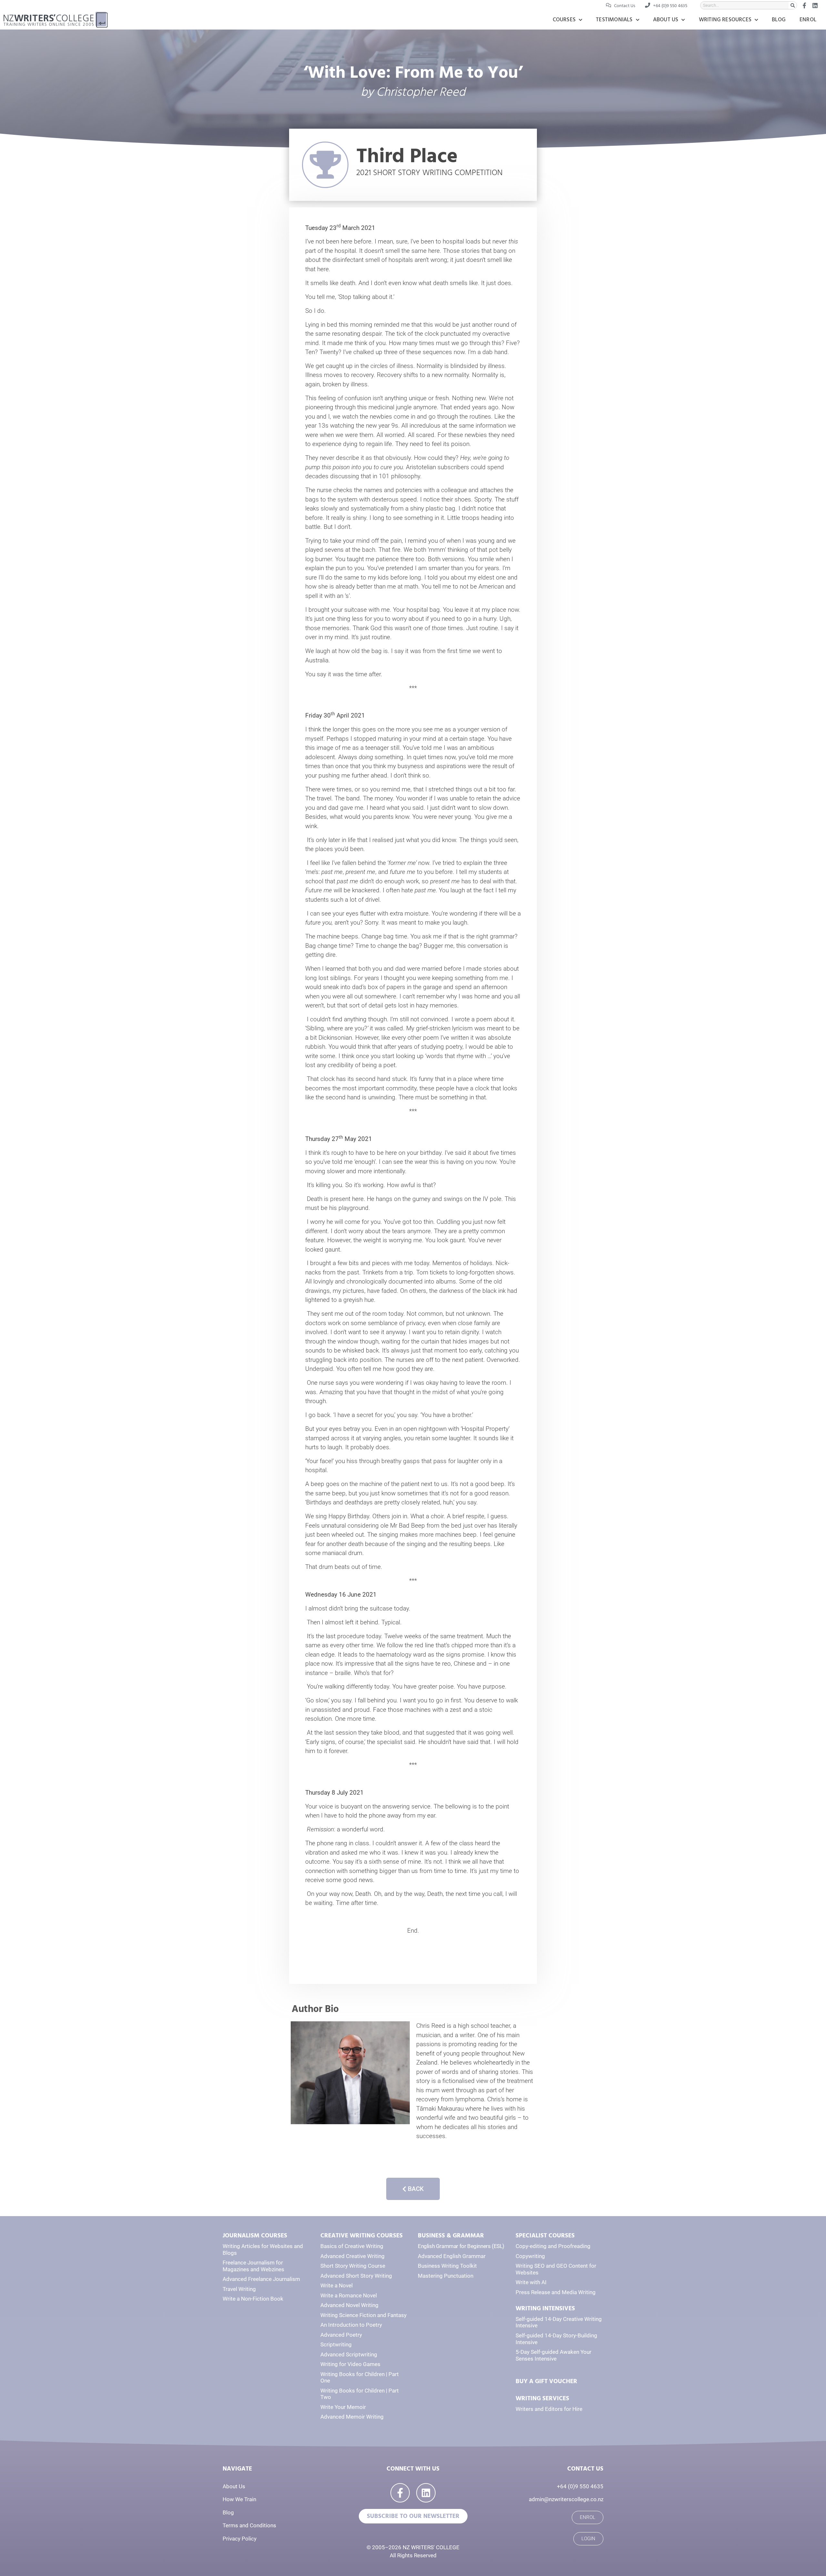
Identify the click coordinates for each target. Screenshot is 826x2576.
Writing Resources (725, 20)
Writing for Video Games (350, 2364)
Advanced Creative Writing (353, 2256)
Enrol (808, 20)
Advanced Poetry (341, 2335)
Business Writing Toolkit (447, 2266)
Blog (779, 20)
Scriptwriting (336, 2344)
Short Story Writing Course (353, 2266)
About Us (666, 20)
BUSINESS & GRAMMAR (451, 2236)
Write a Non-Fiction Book (253, 2299)
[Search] (793, 5)
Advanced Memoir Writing (352, 2417)
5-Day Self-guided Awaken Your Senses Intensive (554, 2355)
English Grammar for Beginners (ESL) (461, 2246)
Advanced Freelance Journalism (261, 2279)
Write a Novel (337, 2285)
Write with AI (531, 2282)
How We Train (239, 2499)
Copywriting (530, 2256)
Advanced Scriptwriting (349, 2354)
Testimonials (614, 20)
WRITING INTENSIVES (545, 2308)
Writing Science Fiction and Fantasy (363, 2315)
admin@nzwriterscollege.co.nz (566, 2499)
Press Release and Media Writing (556, 2292)
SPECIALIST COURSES (545, 2236)
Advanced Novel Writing (349, 2305)
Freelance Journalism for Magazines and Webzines (253, 2266)
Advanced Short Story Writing (356, 2276)
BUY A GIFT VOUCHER (546, 2381)
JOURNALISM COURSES (255, 2236)
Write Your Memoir (343, 2407)
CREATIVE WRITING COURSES (362, 2236)
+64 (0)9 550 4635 (580, 2486)
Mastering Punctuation (446, 2276)
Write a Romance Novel (349, 2295)
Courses (564, 20)
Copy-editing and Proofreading (553, 2246)
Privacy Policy (240, 2539)
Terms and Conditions (249, 2525)
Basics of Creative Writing (352, 2246)
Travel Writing (239, 2289)
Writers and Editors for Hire (549, 2409)
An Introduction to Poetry (351, 2325)
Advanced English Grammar (452, 2256)
